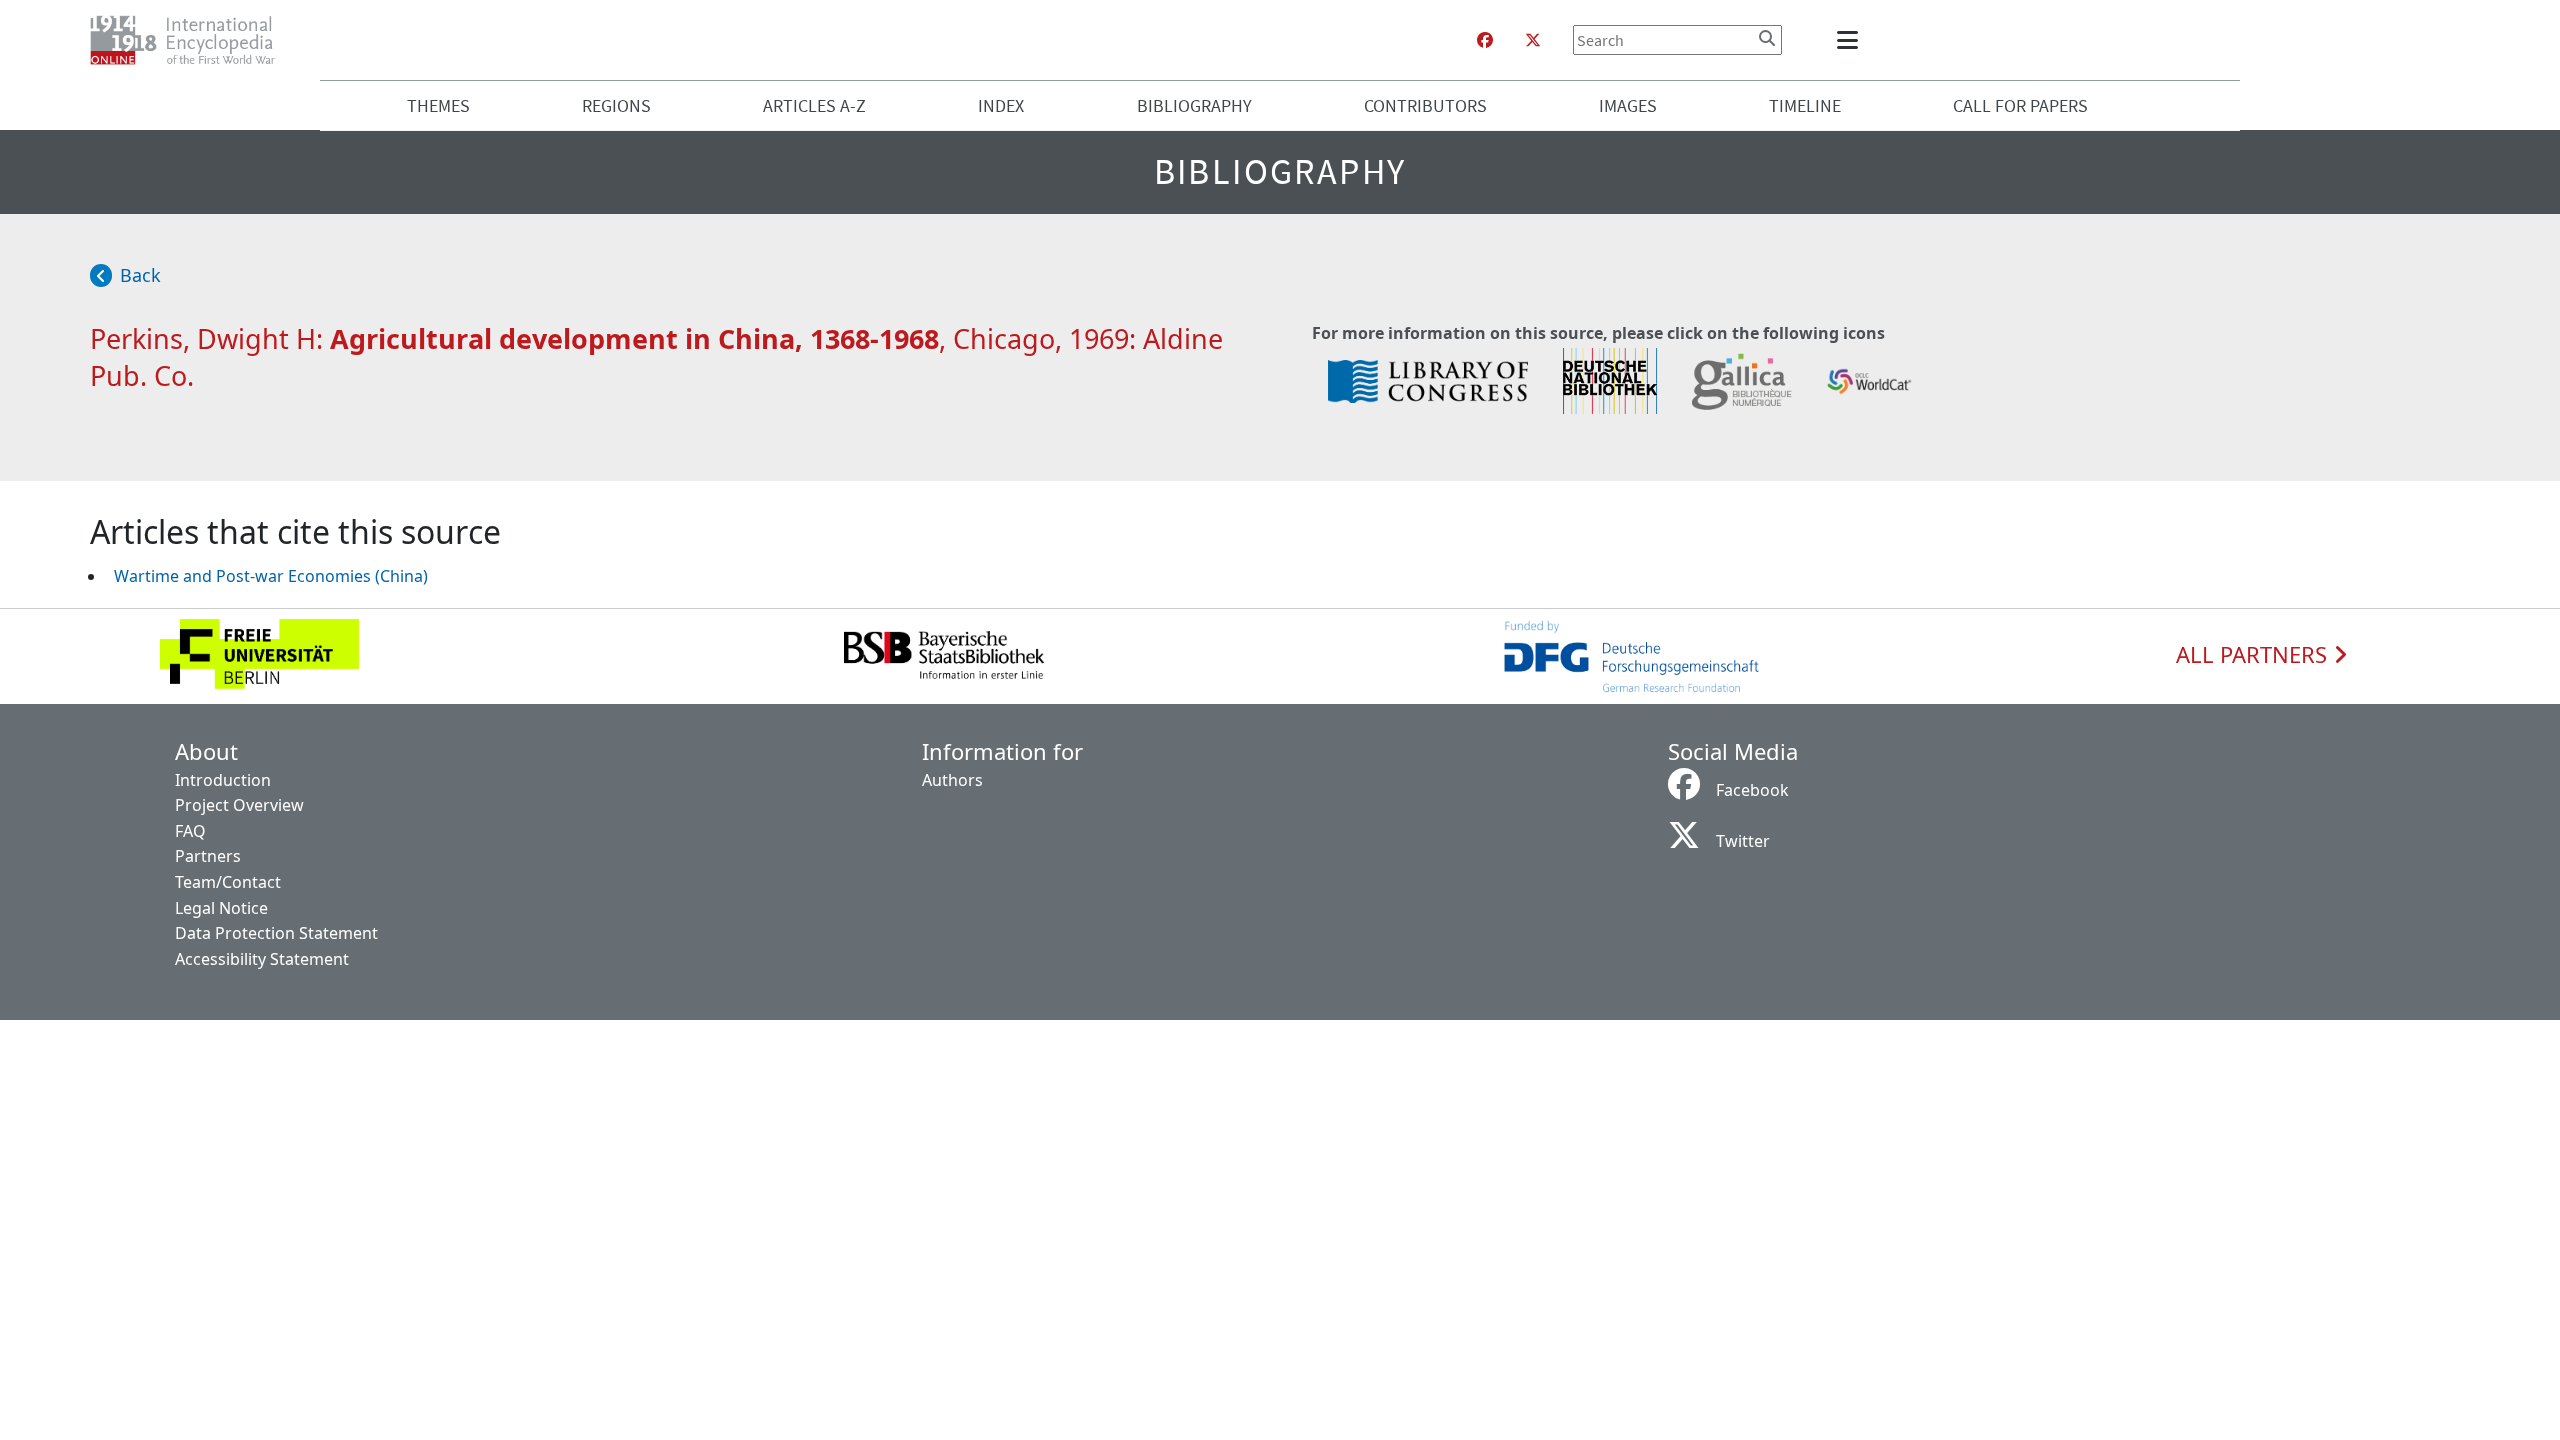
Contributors (1425, 105)
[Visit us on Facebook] (1485, 40)
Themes (438, 105)
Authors (952, 780)
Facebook (1752, 790)
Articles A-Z (814, 105)
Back (140, 275)
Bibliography (1194, 105)
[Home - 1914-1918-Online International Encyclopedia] (190, 40)
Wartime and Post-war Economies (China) (271, 576)
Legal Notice (221, 908)
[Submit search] (1767, 38)
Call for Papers (2020, 105)
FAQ (190, 831)
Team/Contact (228, 882)
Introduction (223, 780)
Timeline (1805, 105)
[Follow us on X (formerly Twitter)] (1533, 40)
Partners (208, 856)
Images (1628, 105)
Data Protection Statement (276, 933)
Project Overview (239, 805)
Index (1001, 105)
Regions (616, 105)
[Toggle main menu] (1851, 40)
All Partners (2254, 655)
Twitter (1743, 841)
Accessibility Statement (262, 959)
